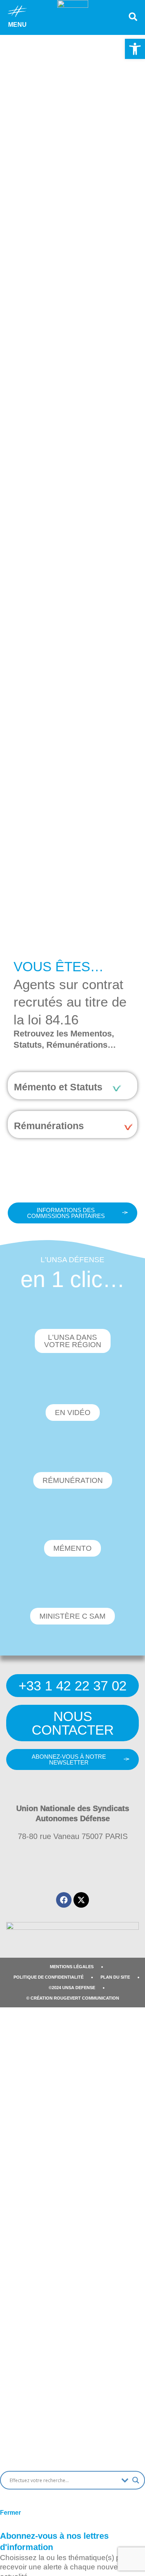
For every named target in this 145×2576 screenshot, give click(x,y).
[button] (135, 49)
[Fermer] (10, 2499)
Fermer (10, 2513)
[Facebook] (64, 1900)
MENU (17, 25)
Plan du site (115, 1977)
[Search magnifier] (136, 2480)
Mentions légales (72, 1967)
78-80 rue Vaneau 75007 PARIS (73, 1836)
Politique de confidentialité (49, 1977)
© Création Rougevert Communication (73, 1998)
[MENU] (17, 11)
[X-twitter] (81, 1900)
